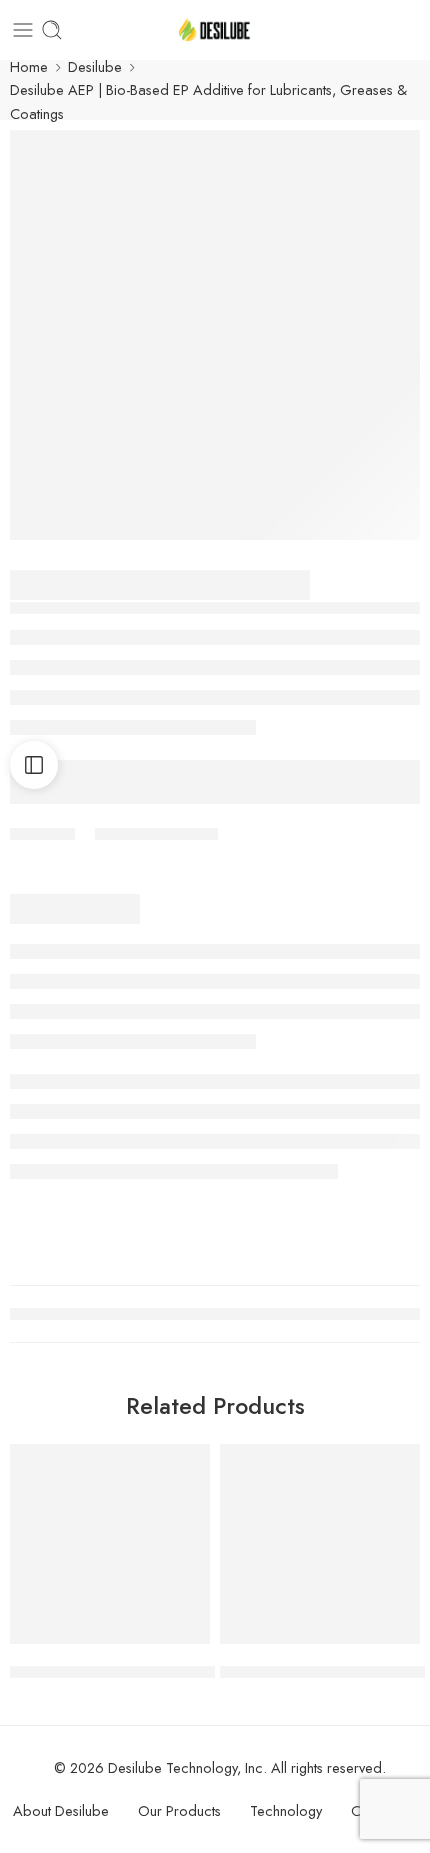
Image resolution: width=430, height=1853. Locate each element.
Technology (286, 1810)
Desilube (95, 66)
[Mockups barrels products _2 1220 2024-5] (215, 335)
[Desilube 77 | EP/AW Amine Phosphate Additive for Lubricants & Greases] (320, 1544)
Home (29, 66)
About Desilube (61, 1810)
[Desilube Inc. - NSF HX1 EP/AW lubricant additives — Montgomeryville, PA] (215, 30)
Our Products (179, 1810)
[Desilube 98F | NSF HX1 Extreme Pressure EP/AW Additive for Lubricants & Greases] (110, 1544)
